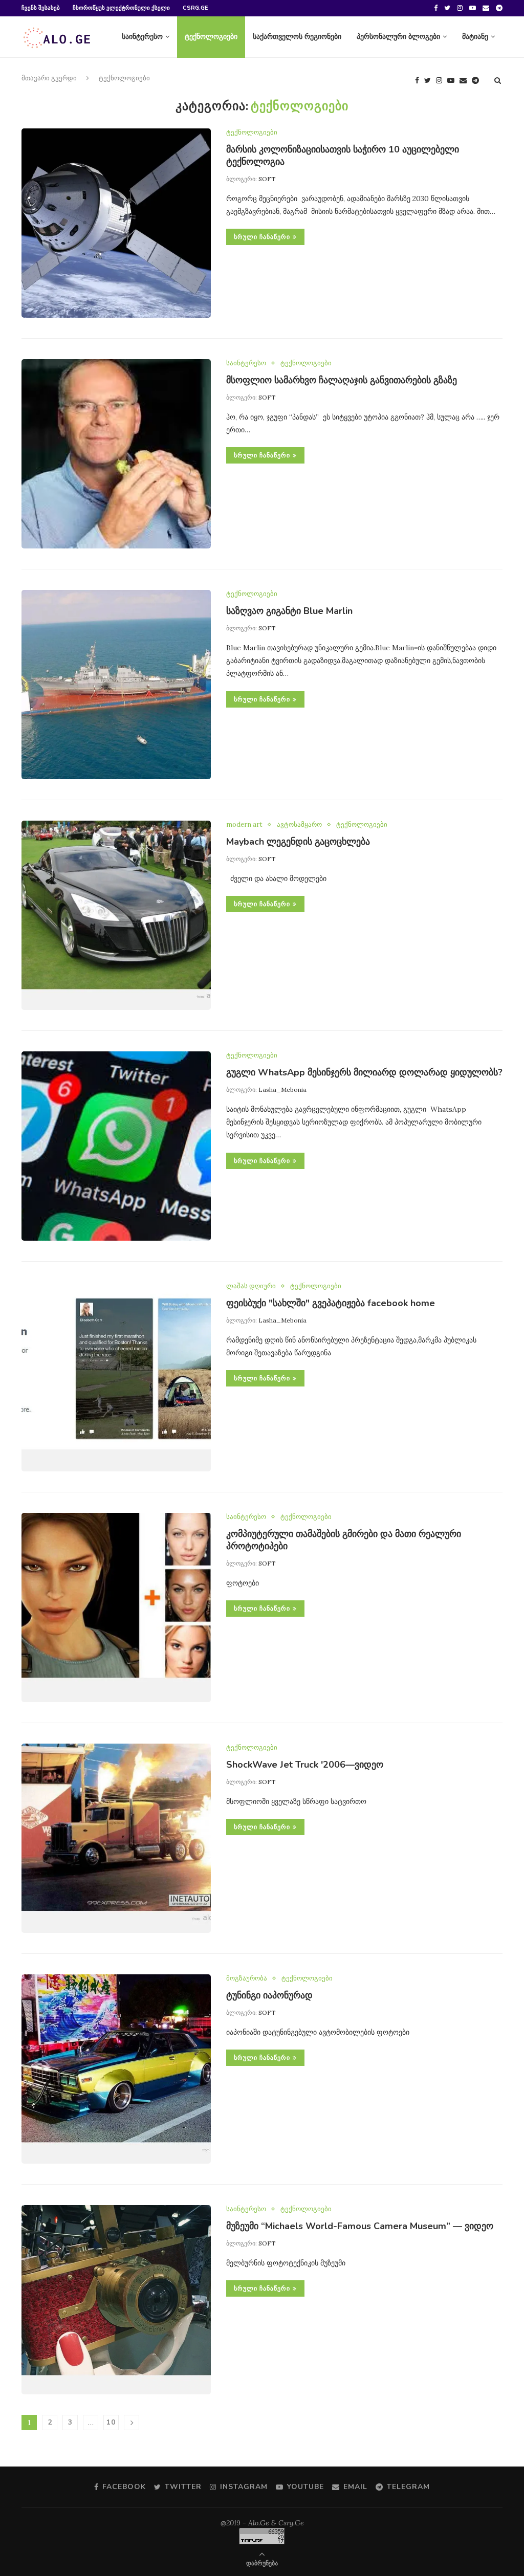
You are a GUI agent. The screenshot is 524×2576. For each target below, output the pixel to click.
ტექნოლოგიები (211, 37)
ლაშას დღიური (251, 1286)
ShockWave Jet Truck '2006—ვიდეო (305, 1765)
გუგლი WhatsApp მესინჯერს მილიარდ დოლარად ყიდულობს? (364, 1072)
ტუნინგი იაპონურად (269, 1995)
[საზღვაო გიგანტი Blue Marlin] (116, 685)
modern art (244, 825)
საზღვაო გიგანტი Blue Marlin (289, 611)
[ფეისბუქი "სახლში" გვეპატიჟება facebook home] (116, 1377)
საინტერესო (142, 37)
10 (111, 2422)
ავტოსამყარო (299, 825)
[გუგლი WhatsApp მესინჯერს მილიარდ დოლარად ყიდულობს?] (116, 1146)
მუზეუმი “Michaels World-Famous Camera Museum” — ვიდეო (360, 2226)
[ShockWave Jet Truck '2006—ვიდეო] (116, 1838)
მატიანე (475, 37)
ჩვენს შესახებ (41, 8)
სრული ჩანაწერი (262, 237)
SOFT (267, 179)
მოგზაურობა (247, 1978)
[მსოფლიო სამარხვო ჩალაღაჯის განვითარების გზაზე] (116, 454)
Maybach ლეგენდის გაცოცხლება (298, 842)
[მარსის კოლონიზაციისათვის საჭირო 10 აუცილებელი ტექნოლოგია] (116, 223)
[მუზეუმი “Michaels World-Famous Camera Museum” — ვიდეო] (116, 2300)
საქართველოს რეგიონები (297, 37)
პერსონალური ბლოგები (398, 37)
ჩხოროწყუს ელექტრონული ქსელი (121, 8)
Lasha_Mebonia (282, 1089)
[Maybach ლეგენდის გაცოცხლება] (116, 915)
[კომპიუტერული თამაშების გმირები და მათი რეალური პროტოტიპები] (116, 1608)
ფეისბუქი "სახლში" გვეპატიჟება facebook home (331, 1303)
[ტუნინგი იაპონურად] (116, 2069)
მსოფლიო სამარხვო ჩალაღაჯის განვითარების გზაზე (342, 380)
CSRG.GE (195, 8)
